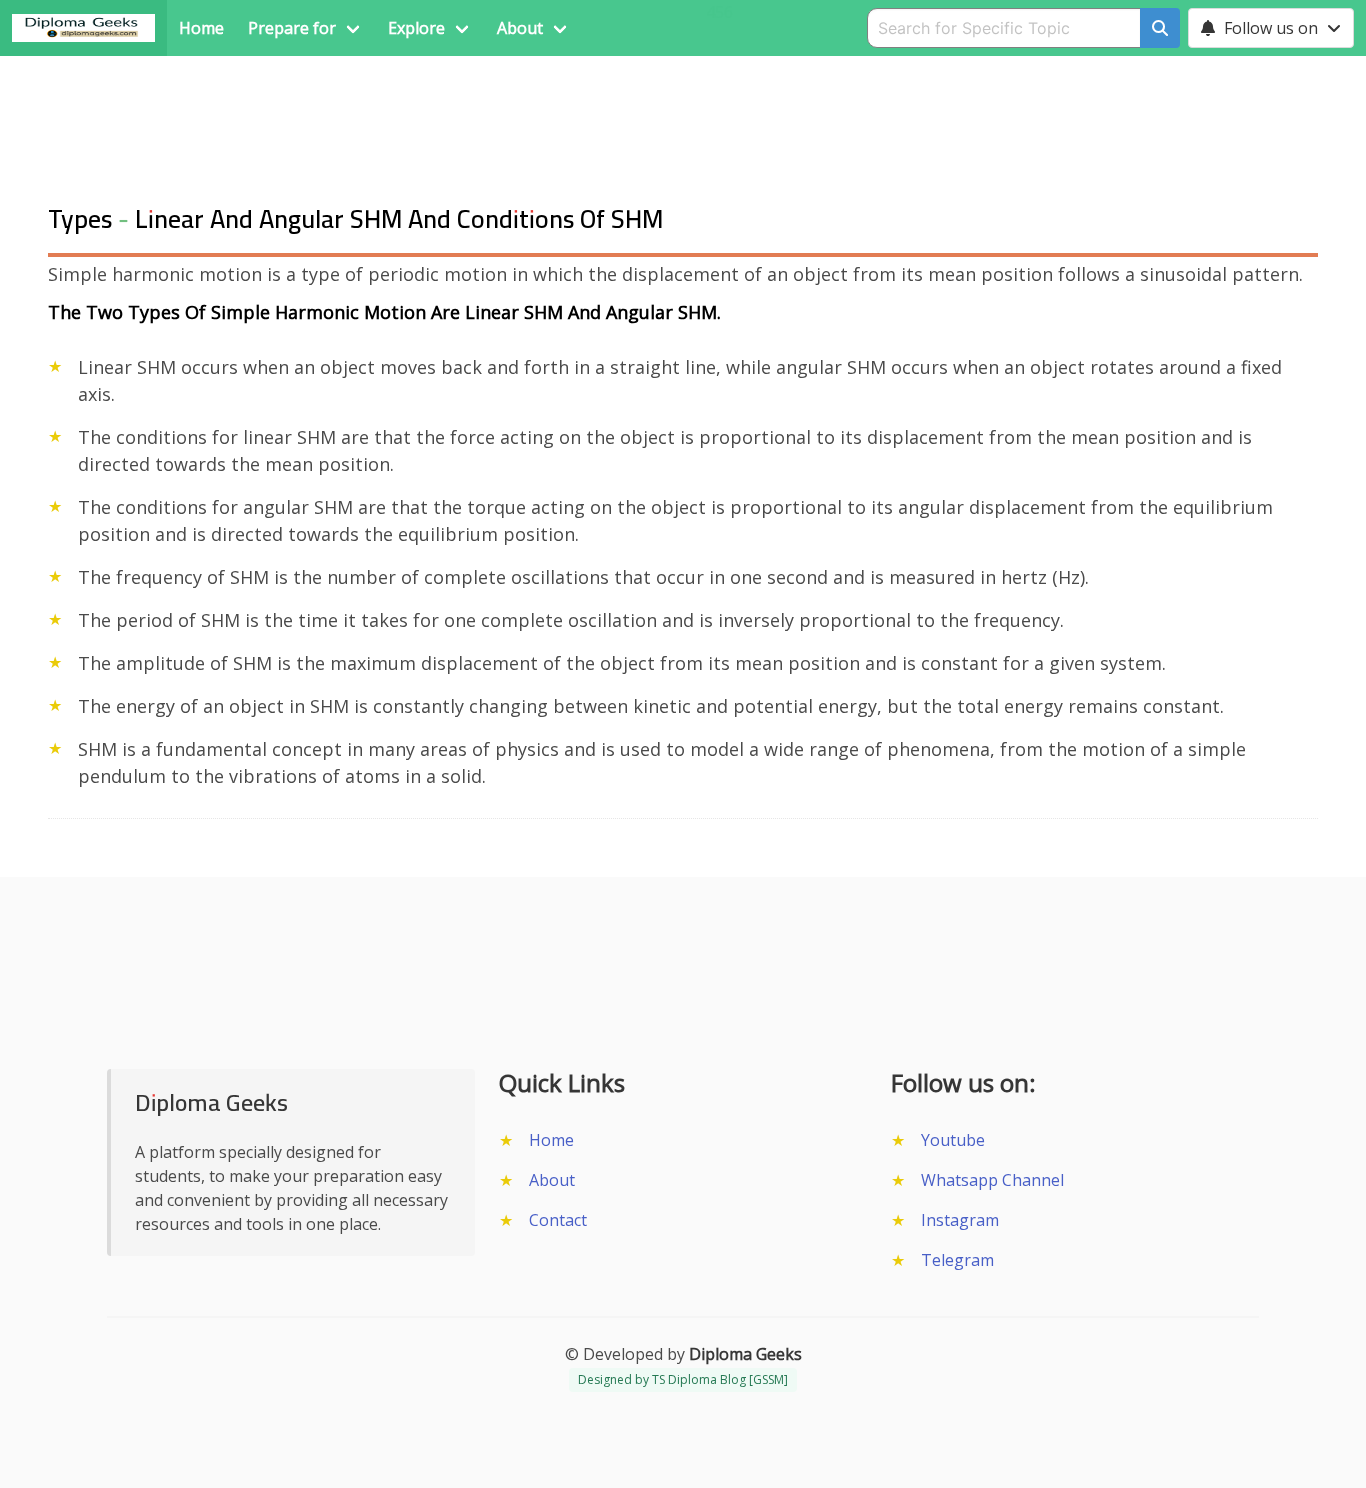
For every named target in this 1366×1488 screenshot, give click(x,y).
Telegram (957, 1260)
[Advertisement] (683, 101)
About (552, 1180)
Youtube (953, 1140)
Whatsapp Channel (992, 1180)
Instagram (960, 1220)
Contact (558, 1220)
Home (551, 1140)
